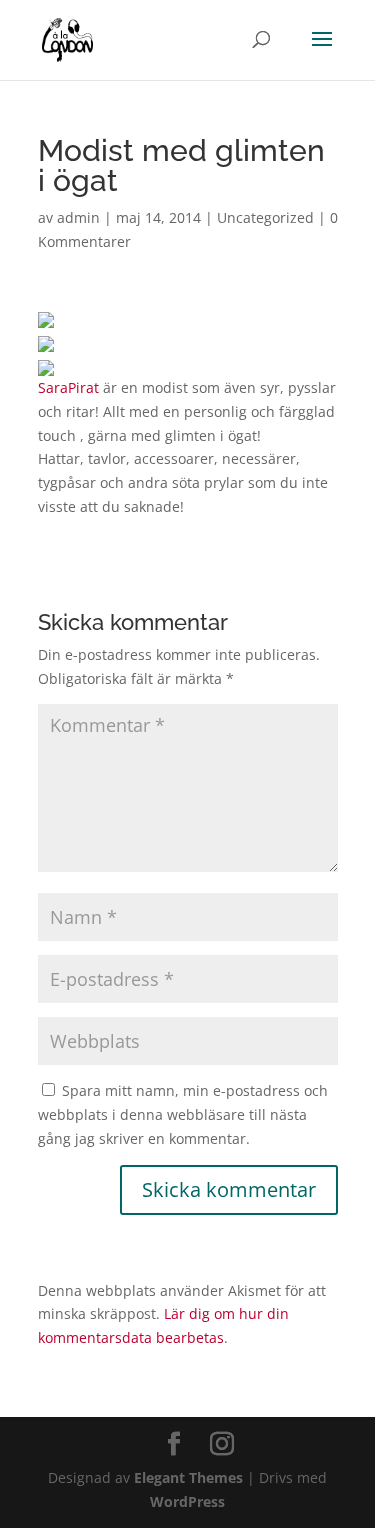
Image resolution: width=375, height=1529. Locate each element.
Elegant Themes (188, 1477)
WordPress (187, 1501)
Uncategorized (265, 217)
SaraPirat (70, 387)
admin (78, 217)
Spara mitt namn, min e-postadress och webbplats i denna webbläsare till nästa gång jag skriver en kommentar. (183, 1114)
